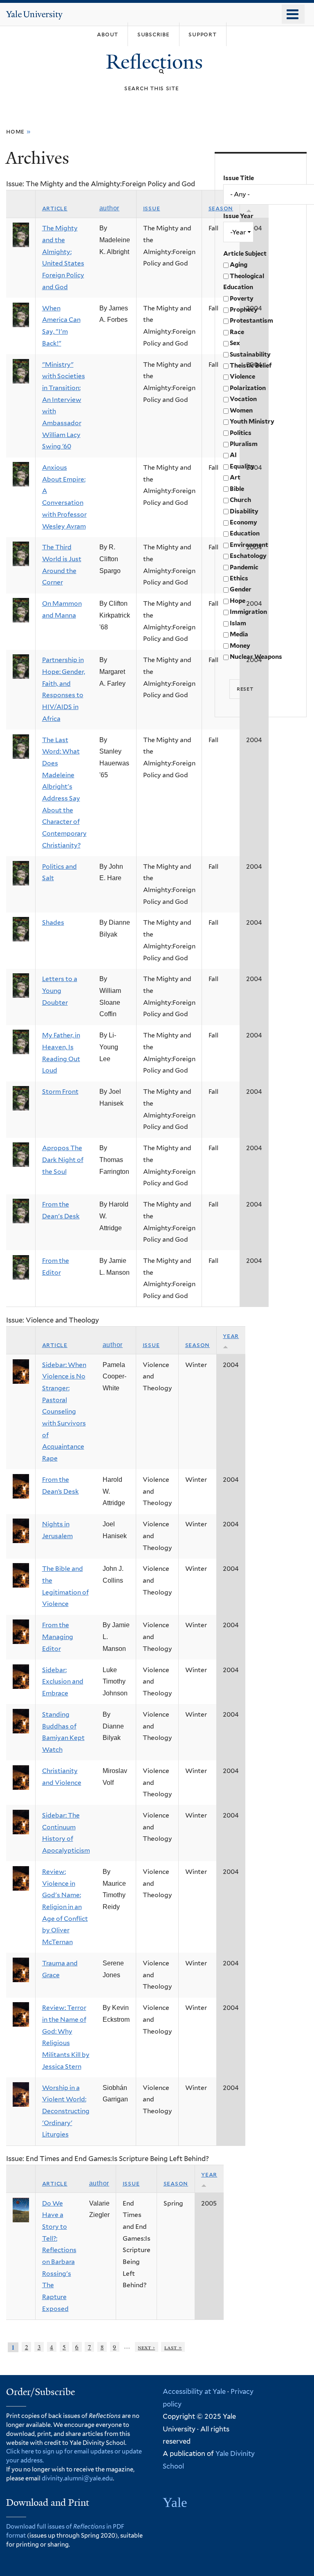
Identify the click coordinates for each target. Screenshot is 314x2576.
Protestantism (251, 321)
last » (173, 2347)
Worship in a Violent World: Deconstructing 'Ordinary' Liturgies (66, 2111)
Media (239, 634)
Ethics (239, 578)
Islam (238, 623)
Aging (239, 265)
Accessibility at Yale (194, 2391)
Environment (249, 545)
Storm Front (60, 1092)
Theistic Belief (251, 366)
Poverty (242, 299)
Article (55, 208)
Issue (152, 208)
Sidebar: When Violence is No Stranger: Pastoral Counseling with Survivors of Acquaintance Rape (64, 1412)
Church (240, 500)
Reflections (157, 62)
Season (198, 1345)
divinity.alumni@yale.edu (77, 2478)
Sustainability (250, 355)
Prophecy (244, 310)
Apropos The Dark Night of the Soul (63, 1160)
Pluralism (244, 444)
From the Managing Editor (58, 1637)
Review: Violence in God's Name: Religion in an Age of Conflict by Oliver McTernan (65, 1907)
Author (110, 208)
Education (245, 533)
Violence (242, 377)
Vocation (243, 399)
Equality (242, 466)
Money (240, 646)
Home (15, 131)
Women (241, 410)
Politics (241, 433)
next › (146, 2347)
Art (235, 477)
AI (233, 455)
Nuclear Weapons (256, 657)
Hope (238, 601)
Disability (244, 511)
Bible (237, 489)
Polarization (248, 388)
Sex (235, 343)
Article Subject (245, 254)
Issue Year (238, 216)
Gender (241, 589)
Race (237, 332)
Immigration (248, 612)
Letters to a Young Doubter (60, 990)
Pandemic (244, 567)
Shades (53, 922)
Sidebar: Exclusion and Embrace (63, 1682)
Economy (243, 522)
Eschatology (248, 556)
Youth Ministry (252, 422)
